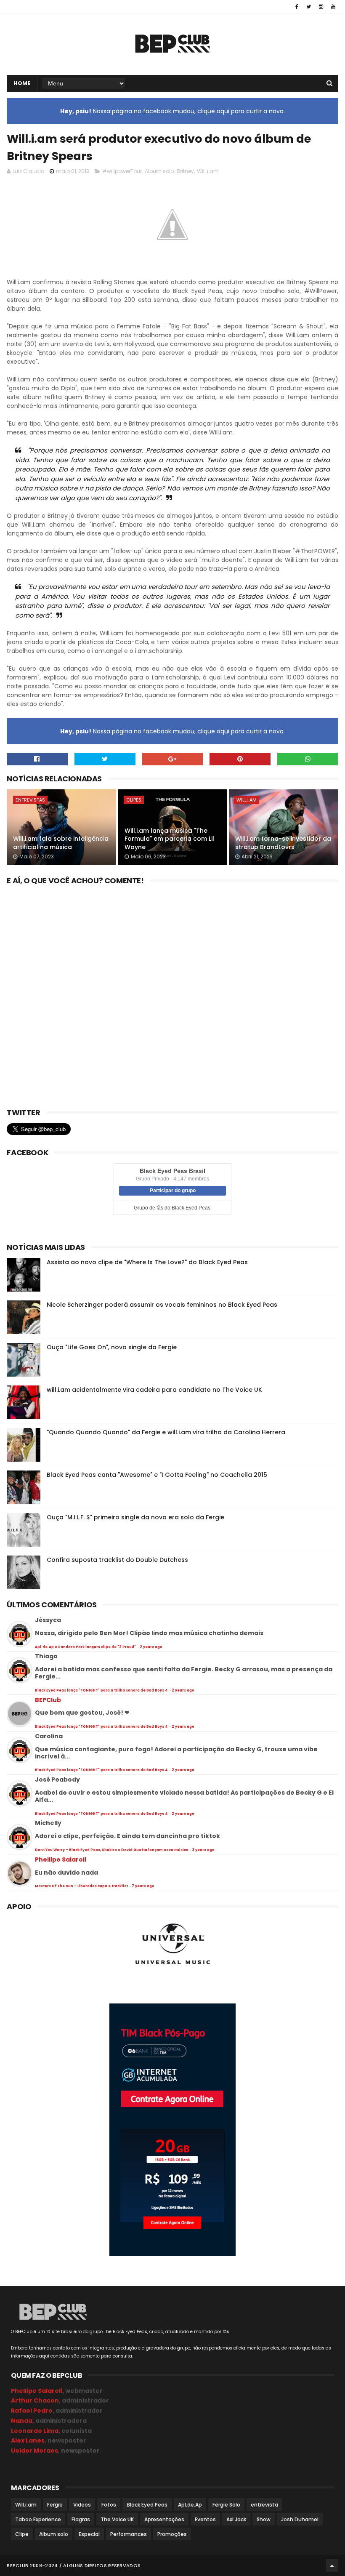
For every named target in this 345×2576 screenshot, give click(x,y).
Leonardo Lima (35, 2431)
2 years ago (151, 1647)
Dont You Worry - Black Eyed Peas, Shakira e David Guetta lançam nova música (112, 1850)
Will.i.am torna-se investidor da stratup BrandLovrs (283, 843)
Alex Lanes (28, 2440)
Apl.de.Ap (190, 2505)
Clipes (134, 800)
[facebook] (297, 7)
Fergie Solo (226, 2505)
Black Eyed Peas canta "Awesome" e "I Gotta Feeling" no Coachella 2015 (157, 1475)
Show (264, 2519)
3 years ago (203, 1850)
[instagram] (321, 7)
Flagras (81, 2519)
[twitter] (309, 7)
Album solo (159, 171)
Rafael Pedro (32, 2411)
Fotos (109, 2505)
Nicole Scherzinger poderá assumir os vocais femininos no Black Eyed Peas (162, 1305)
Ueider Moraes (34, 2451)
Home (22, 83)
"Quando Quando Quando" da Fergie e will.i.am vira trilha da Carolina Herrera (166, 1432)
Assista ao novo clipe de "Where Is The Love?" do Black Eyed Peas (147, 1262)
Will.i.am (208, 171)
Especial (89, 2534)
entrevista (264, 2505)
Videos (82, 2505)
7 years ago (143, 1886)
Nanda (22, 2421)
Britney (185, 171)
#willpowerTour (122, 171)
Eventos (205, 2519)
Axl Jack (236, 2519)
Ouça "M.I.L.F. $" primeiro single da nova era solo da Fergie (135, 1517)
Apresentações (164, 2519)
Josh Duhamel (300, 2519)
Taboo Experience (38, 2519)
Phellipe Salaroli (61, 1859)
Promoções (172, 2534)
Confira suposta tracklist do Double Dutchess (117, 1560)
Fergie (55, 2505)
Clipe (22, 2534)
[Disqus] (172, 994)
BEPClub (48, 1700)
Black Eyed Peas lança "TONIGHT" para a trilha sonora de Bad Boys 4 (102, 1690)
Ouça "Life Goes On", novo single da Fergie (112, 1347)
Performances (129, 2534)
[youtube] (333, 7)
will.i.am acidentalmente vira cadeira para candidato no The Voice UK (154, 1390)
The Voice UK (117, 2519)
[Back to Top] (332, 2565)
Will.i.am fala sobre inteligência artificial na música (61, 843)
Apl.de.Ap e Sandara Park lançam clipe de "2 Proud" (86, 1647)
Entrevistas (30, 800)
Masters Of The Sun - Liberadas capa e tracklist (82, 1886)
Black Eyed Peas (147, 2505)
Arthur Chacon (35, 2400)
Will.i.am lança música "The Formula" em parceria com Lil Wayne (169, 839)
